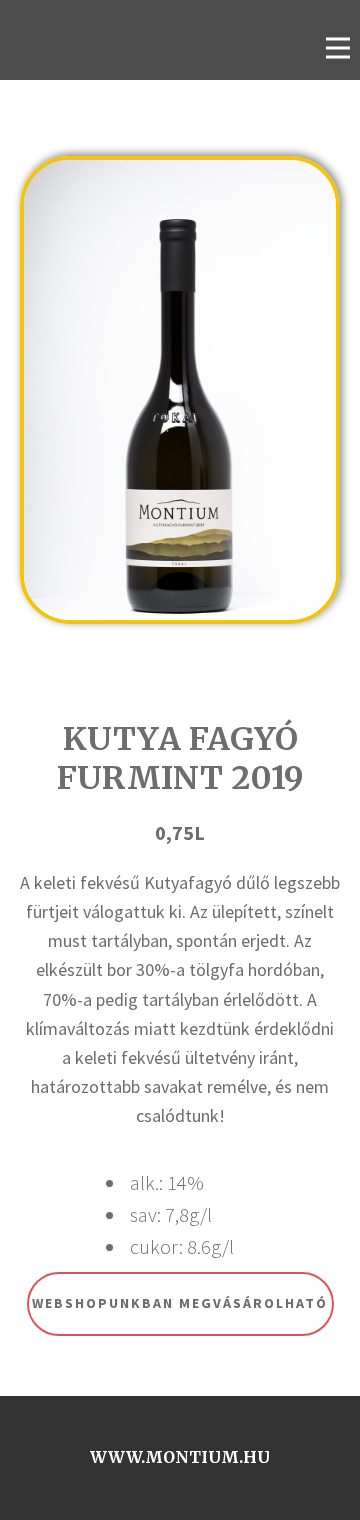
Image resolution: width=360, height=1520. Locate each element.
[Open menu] (338, 48)
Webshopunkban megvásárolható (180, 1303)
